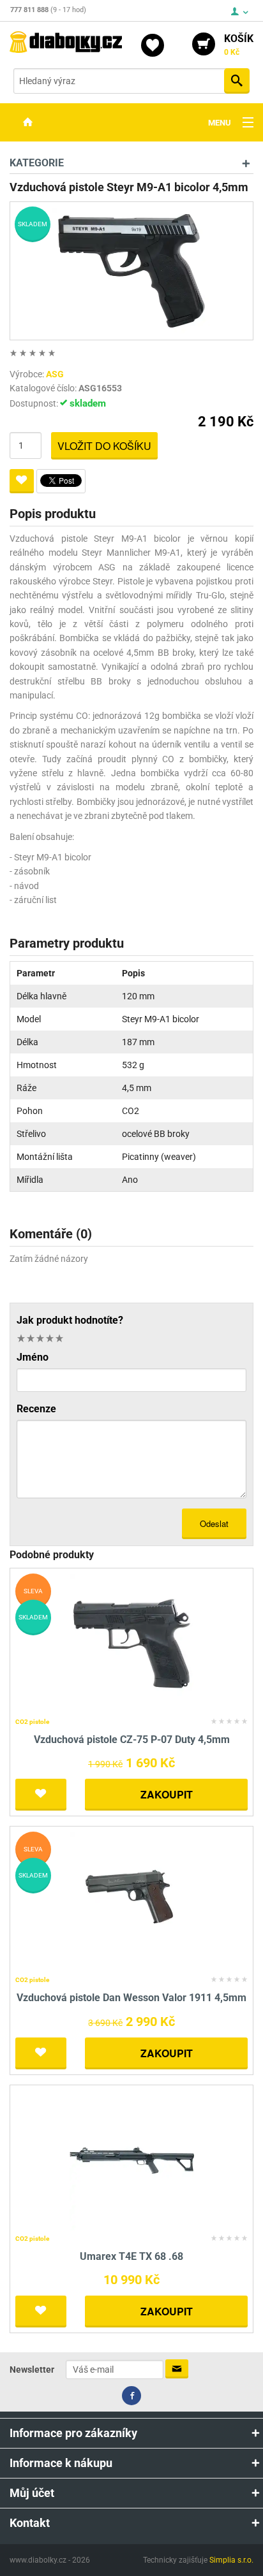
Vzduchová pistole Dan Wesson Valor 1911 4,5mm (131, 1998)
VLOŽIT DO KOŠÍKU (104, 446)
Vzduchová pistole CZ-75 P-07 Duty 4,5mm (132, 1740)
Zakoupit (167, 1794)
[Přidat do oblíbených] (22, 481)
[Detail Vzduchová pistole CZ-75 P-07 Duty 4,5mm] (132, 1643)
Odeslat (214, 1523)
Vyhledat (237, 81)
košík (239, 45)
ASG (55, 374)
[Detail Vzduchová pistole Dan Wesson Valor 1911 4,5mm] (132, 1901)
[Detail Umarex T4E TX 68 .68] (132, 2160)
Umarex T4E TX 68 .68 (131, 2256)
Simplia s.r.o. (231, 2560)
